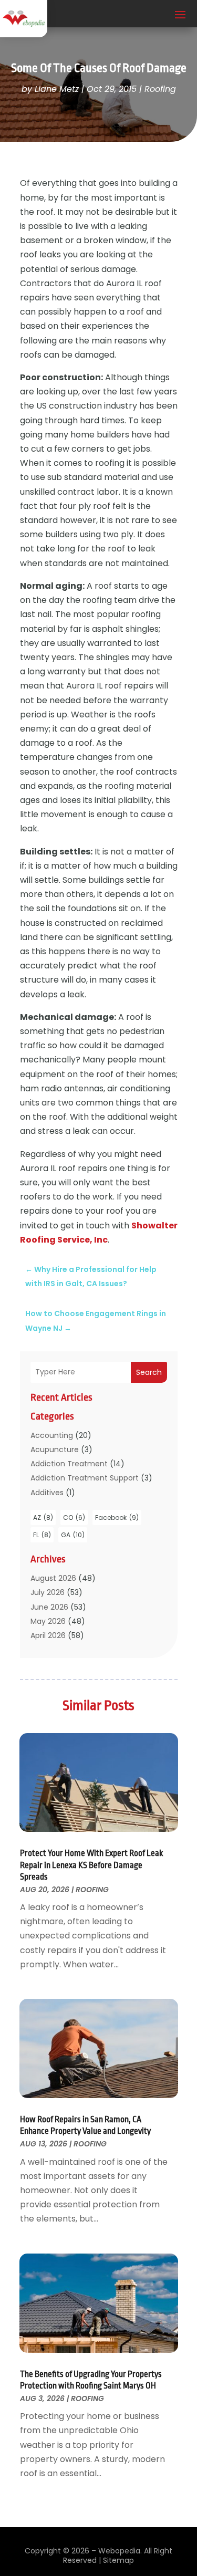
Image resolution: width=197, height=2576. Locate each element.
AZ (43, 1518)
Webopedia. (120, 2551)
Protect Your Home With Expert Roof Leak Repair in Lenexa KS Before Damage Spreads (91, 1865)
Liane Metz (57, 89)
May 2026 (48, 1621)
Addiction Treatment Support (85, 1478)
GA (73, 1535)
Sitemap (118, 2560)
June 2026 (49, 1607)
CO (74, 1518)
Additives (47, 1493)
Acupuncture (55, 1449)
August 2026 (53, 1578)
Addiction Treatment (69, 1464)
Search (149, 1372)
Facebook (117, 1518)
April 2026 (48, 1635)
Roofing (160, 89)
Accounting (52, 1435)
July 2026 (48, 1592)
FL (42, 1535)
